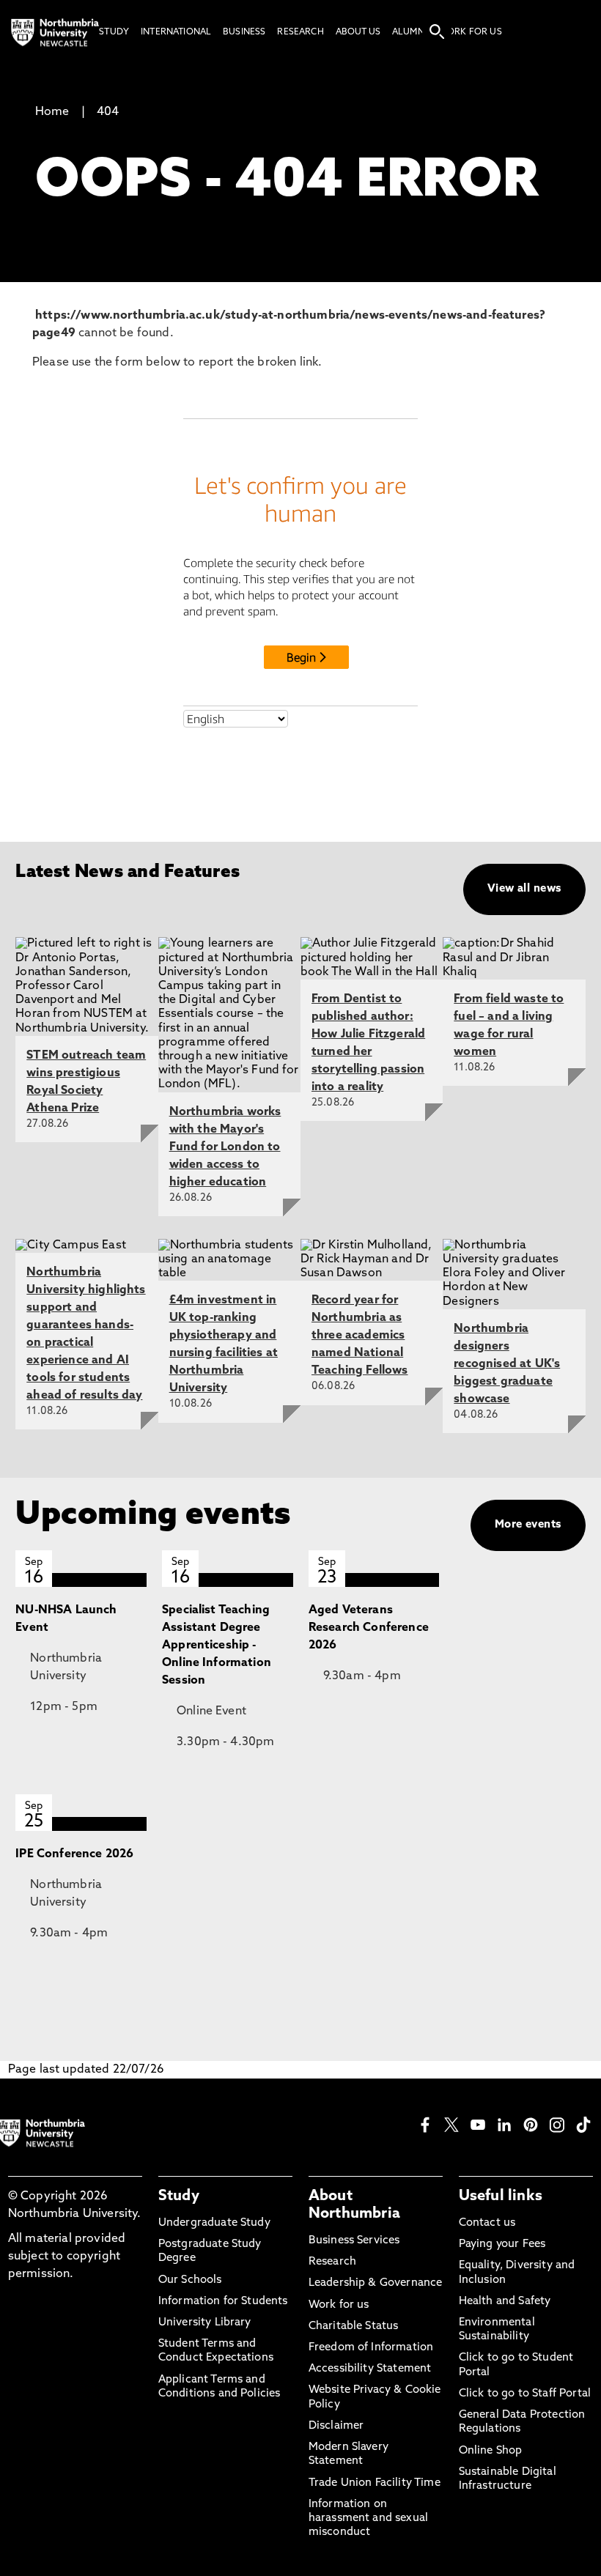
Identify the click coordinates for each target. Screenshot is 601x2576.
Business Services (354, 2241)
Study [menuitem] (114, 32)
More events (528, 1525)
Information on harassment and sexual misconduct (368, 2518)
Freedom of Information (371, 2348)
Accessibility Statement (370, 2369)
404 (108, 112)
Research (332, 2262)
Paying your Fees (502, 2244)
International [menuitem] (176, 32)
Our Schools (190, 2280)
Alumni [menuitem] (409, 32)
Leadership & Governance (376, 2283)
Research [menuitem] (300, 32)
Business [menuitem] (244, 32)
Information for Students (223, 2302)
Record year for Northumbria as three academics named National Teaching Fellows (360, 1336)
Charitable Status (354, 2327)
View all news (524, 889)
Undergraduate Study (214, 2223)
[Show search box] (437, 32)
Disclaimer (336, 2426)
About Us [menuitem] (358, 32)
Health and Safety (505, 2302)
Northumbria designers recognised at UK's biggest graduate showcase (507, 1364)
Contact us (487, 2223)
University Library (205, 2323)
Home (52, 112)
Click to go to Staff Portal (525, 2394)
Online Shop (491, 2451)
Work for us (339, 2305)
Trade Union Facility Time (375, 2483)
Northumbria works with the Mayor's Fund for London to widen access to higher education (225, 1147)
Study (179, 2196)
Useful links (501, 2196)
